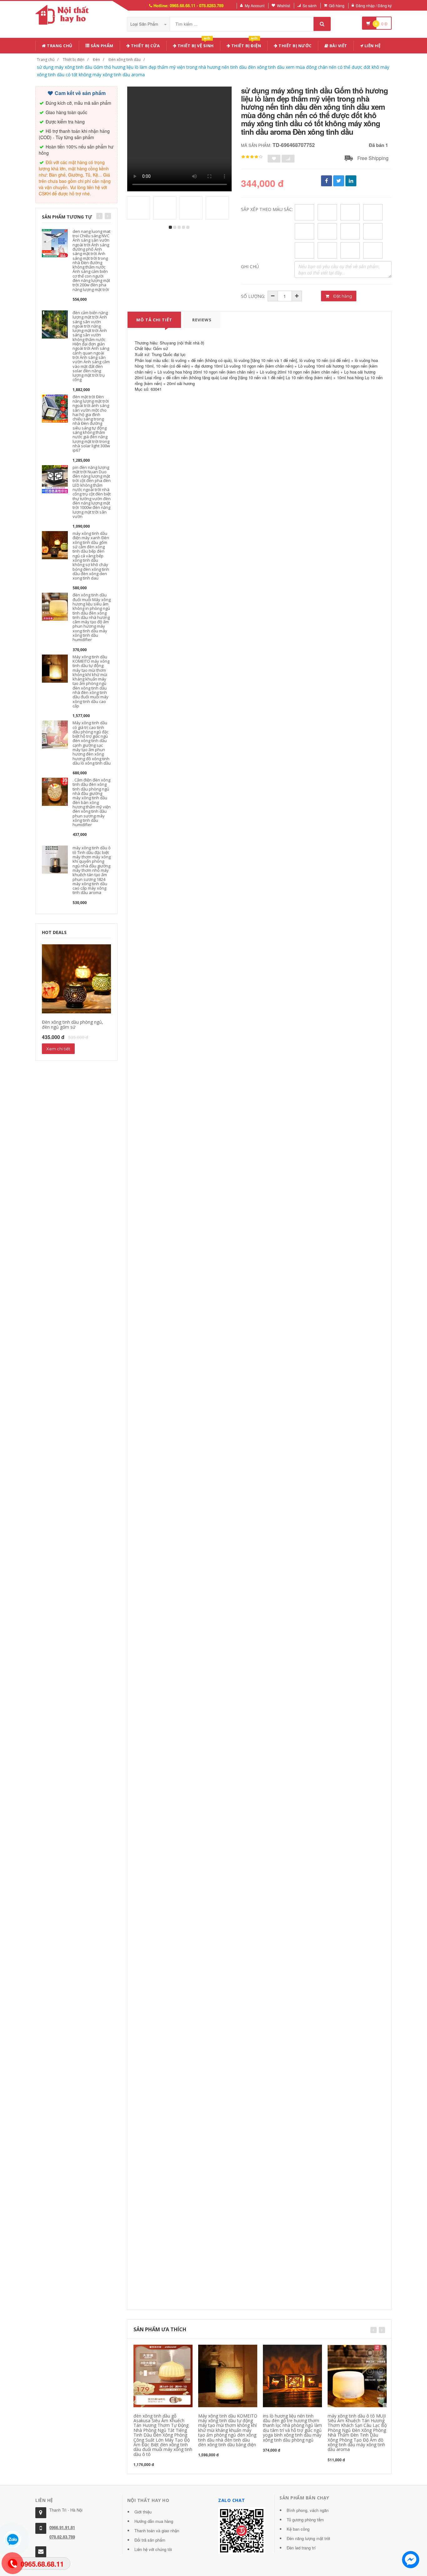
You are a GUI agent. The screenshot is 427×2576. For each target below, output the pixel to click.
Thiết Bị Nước (295, 46)
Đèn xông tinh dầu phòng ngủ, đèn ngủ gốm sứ (73, 1024)
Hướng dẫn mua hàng (154, 2521)
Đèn (96, 60)
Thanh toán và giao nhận (157, 2531)
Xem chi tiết (58, 1049)
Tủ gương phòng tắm (305, 2520)
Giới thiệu (143, 2512)
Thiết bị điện (74, 60)
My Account (255, 5)
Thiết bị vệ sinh (195, 45)
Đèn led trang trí (301, 2548)
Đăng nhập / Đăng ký (374, 5)
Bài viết (338, 46)
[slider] (252, 157)
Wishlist (284, 5)
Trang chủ (59, 46)
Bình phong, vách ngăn (308, 2510)
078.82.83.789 (62, 2537)
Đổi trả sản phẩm (150, 2540)
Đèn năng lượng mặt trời (308, 2538)
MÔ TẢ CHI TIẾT (154, 320)
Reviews (202, 320)
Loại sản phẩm (145, 24)
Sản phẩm (101, 46)
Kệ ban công (298, 2529)
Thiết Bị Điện (246, 45)
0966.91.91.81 (62, 2527)
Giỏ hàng (337, 5)
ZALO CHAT (232, 2500)
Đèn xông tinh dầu (125, 60)
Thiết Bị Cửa (145, 46)
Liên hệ (372, 46)
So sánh (310, 5)
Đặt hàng (342, 296)
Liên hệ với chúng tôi (153, 2549)
